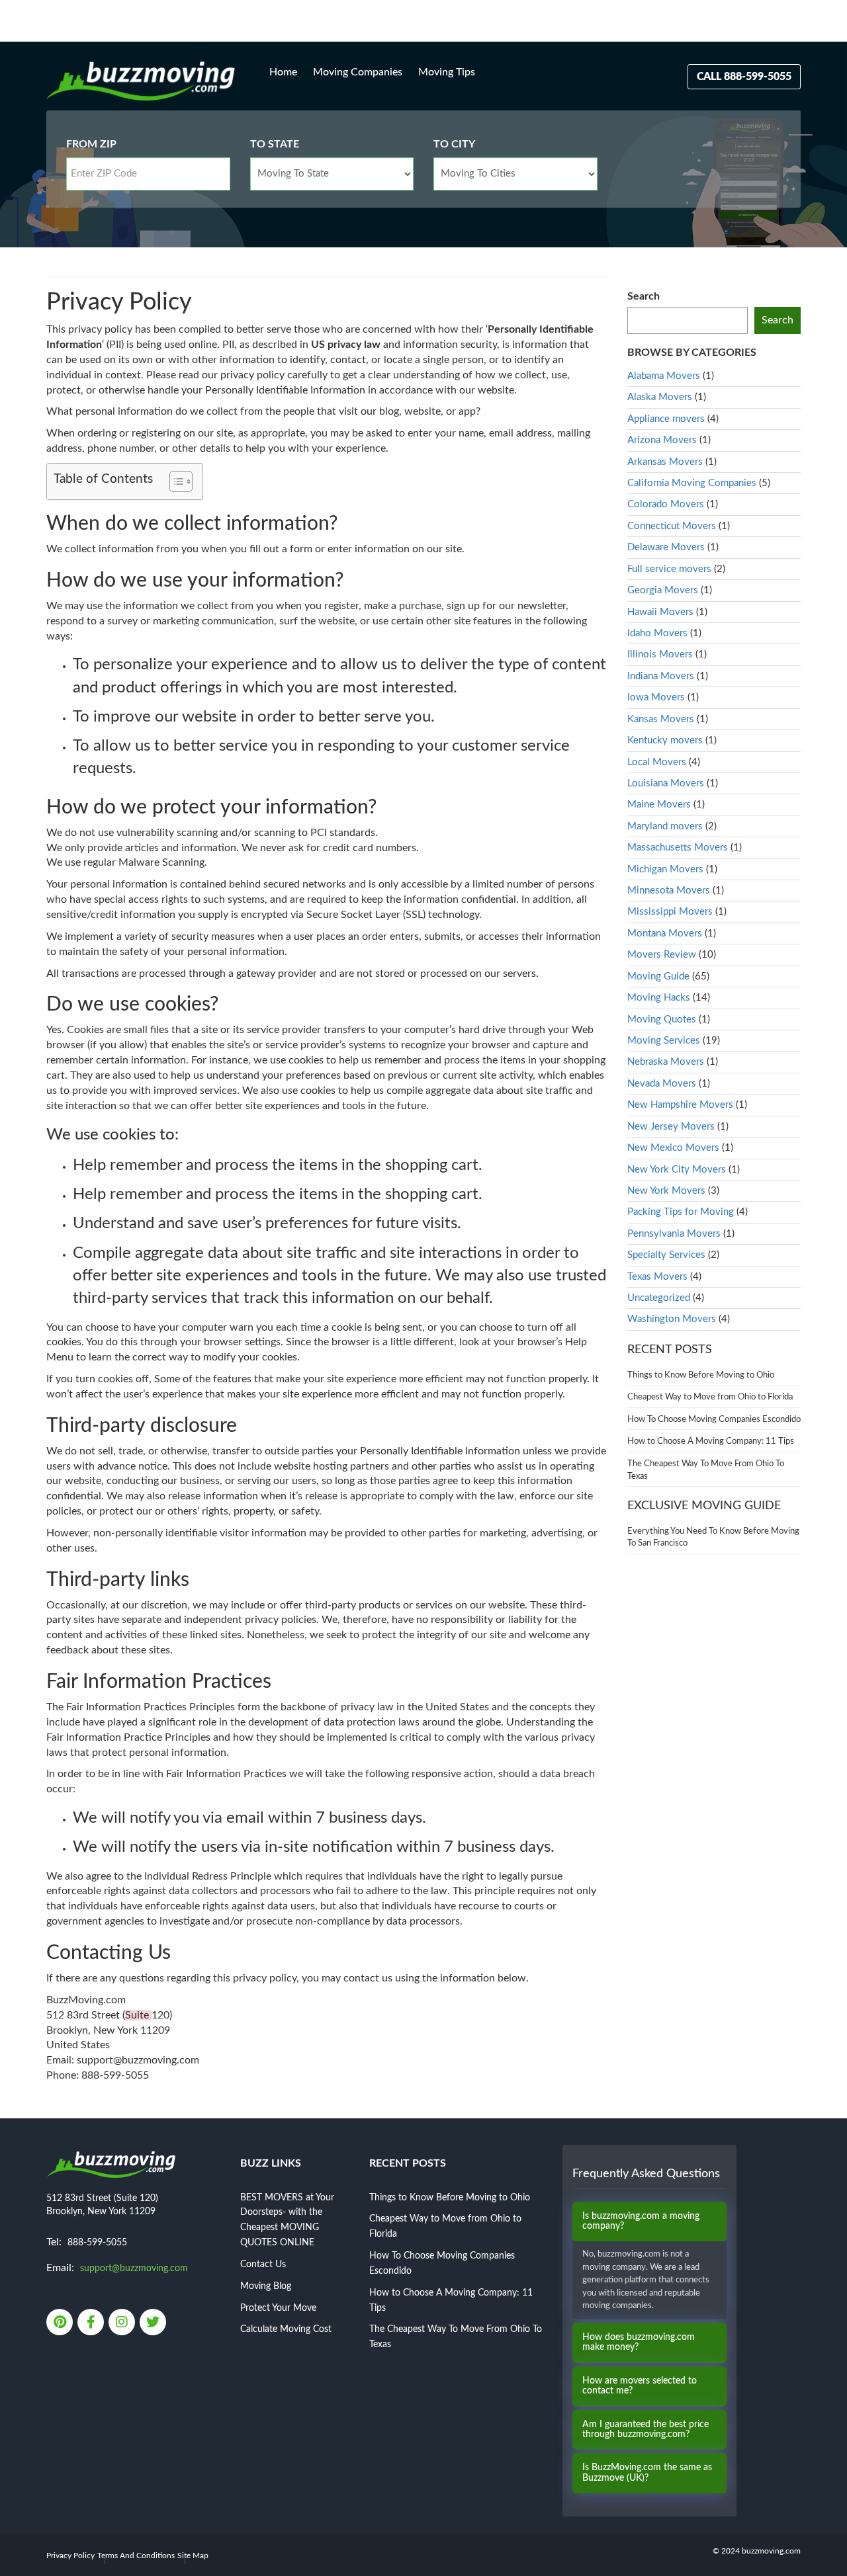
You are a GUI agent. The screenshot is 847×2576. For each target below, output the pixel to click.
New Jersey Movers (671, 1127)
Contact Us (263, 2264)
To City (454, 144)
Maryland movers (665, 826)
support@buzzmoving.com (134, 2268)
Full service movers (669, 569)
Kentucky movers (665, 740)
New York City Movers (677, 1170)
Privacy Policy (70, 2555)
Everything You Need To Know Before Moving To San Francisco (713, 1538)
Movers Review (662, 955)
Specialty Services (666, 1255)
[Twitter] (154, 2323)
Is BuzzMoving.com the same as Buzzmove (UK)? (647, 2472)
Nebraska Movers (666, 1062)
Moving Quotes (662, 1019)
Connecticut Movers (672, 526)
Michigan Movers (665, 869)
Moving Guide (658, 976)
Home (283, 72)
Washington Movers (672, 1319)
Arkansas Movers (665, 462)
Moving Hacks (659, 998)
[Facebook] (92, 2323)
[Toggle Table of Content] (174, 481)
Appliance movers (666, 419)
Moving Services (664, 1041)
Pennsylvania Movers (674, 1234)
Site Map (193, 2555)
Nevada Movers (662, 1084)
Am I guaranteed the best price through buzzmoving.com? (646, 2430)
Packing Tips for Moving (681, 1212)
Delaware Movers (666, 547)
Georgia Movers (663, 590)
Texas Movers (657, 1277)
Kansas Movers (661, 719)
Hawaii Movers (660, 612)
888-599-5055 (97, 2243)
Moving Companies (358, 72)
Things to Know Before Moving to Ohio (701, 1375)
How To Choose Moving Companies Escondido (714, 1420)
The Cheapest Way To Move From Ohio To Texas (706, 1470)
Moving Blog (266, 2286)
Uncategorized (659, 1298)
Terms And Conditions (136, 2555)
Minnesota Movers (669, 891)
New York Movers (666, 1191)
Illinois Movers (660, 654)
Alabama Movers (664, 376)
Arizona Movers (662, 440)
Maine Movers (659, 805)
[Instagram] (123, 2323)
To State (275, 144)
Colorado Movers (666, 504)
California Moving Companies (692, 483)
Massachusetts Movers (678, 848)
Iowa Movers (656, 697)
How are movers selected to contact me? (640, 2386)
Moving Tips (447, 72)
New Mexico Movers (673, 1148)
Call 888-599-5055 (744, 77)
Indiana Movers (661, 676)
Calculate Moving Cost (286, 2329)
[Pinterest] (61, 2323)
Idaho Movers (657, 633)
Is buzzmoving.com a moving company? (641, 2221)
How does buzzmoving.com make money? (639, 2342)
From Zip (91, 144)
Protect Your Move (278, 2308)
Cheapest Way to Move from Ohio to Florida (710, 1397)
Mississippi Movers (670, 912)
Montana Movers (665, 934)
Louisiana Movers (666, 783)
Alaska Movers (660, 397)
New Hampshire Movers (680, 1105)
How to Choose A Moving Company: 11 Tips (711, 1441)
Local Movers (657, 762)
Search (644, 296)
